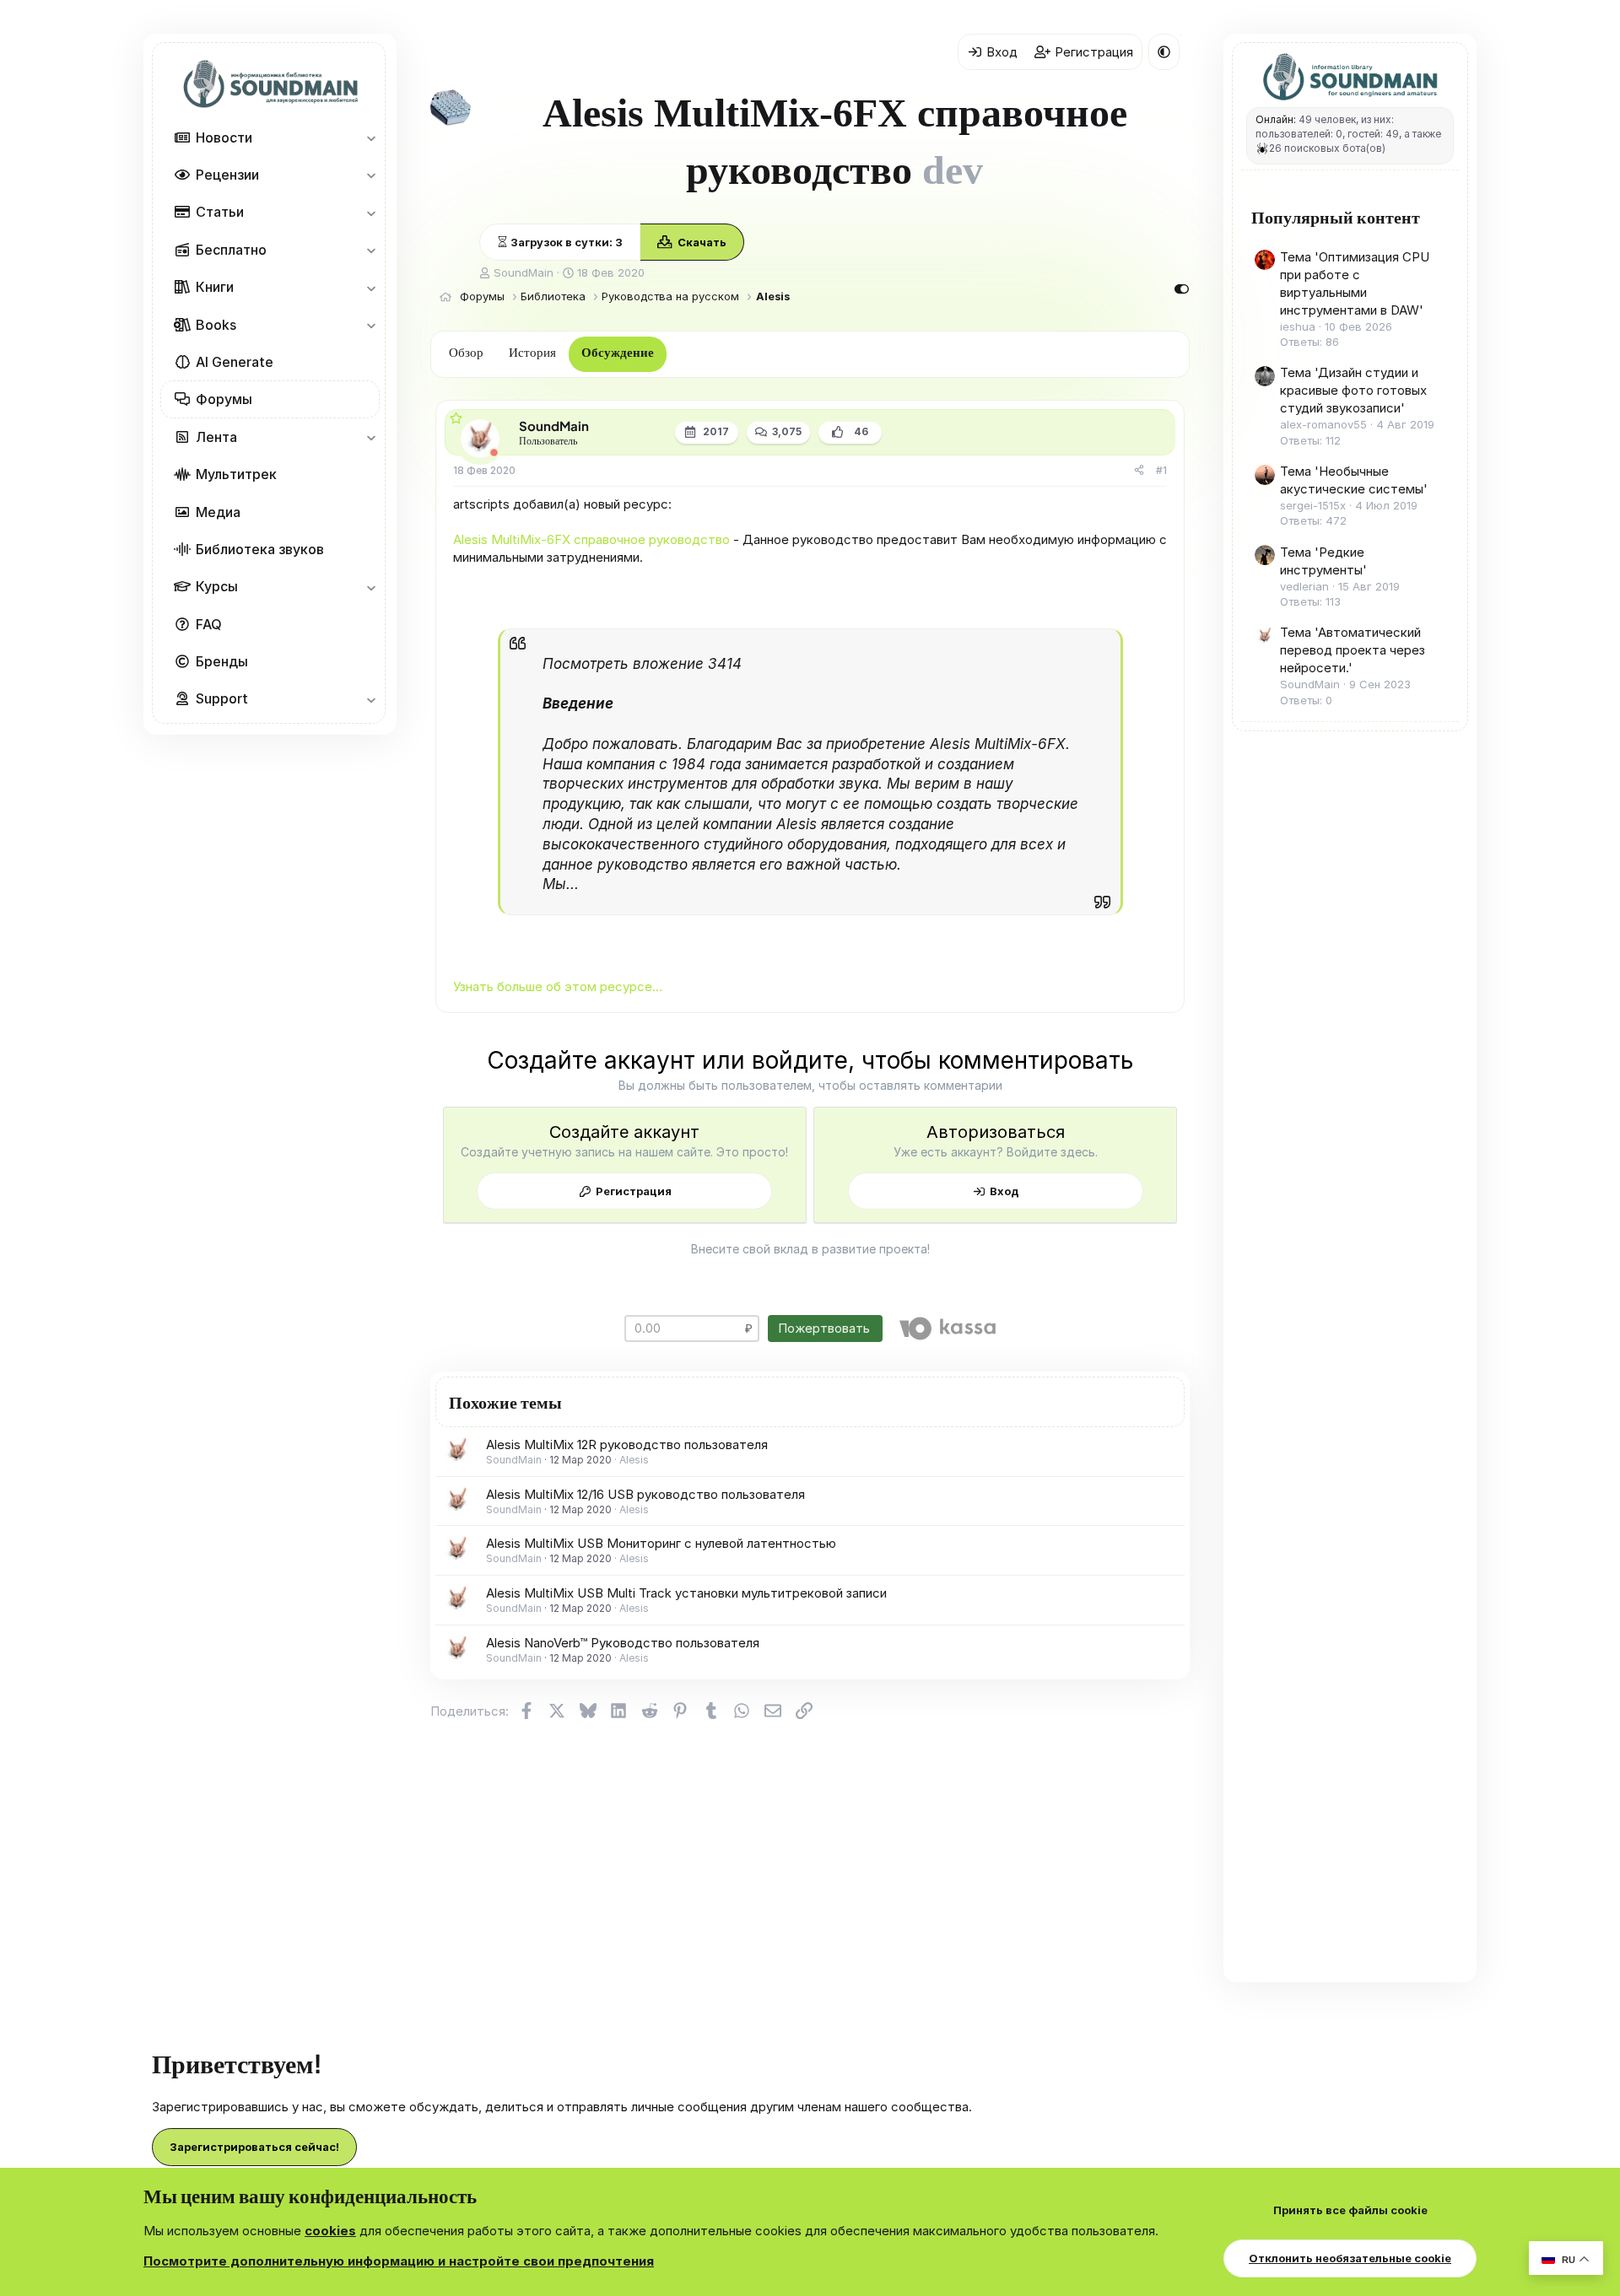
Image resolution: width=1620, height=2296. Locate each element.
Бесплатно (231, 250)
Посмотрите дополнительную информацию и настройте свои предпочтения (399, 2261)
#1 (1161, 470)
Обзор (466, 353)
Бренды (222, 661)
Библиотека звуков (260, 549)
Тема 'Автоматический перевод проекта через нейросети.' (1353, 650)
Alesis (634, 1460)
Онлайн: (1276, 119)
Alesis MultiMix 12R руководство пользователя (627, 1444)
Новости (224, 137)
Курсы (217, 586)
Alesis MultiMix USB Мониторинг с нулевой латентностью (661, 1543)
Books (216, 325)
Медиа (218, 511)
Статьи (220, 212)
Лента (216, 437)
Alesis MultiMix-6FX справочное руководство (591, 539)
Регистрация (634, 1191)
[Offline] (494, 453)
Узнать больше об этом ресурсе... (558, 986)
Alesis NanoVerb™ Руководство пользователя (623, 1643)
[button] (371, 137)
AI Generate (235, 362)
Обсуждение (618, 353)
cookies (330, 2231)
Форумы (224, 399)
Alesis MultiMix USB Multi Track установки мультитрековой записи (686, 1593)
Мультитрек (236, 474)
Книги (215, 287)
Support (222, 698)
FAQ (209, 624)
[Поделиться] (1139, 471)
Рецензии (227, 175)
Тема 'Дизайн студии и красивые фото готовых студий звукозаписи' (1353, 390)
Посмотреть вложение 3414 (642, 664)
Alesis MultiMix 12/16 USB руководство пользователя (645, 1494)
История (532, 353)
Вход (1004, 1191)
